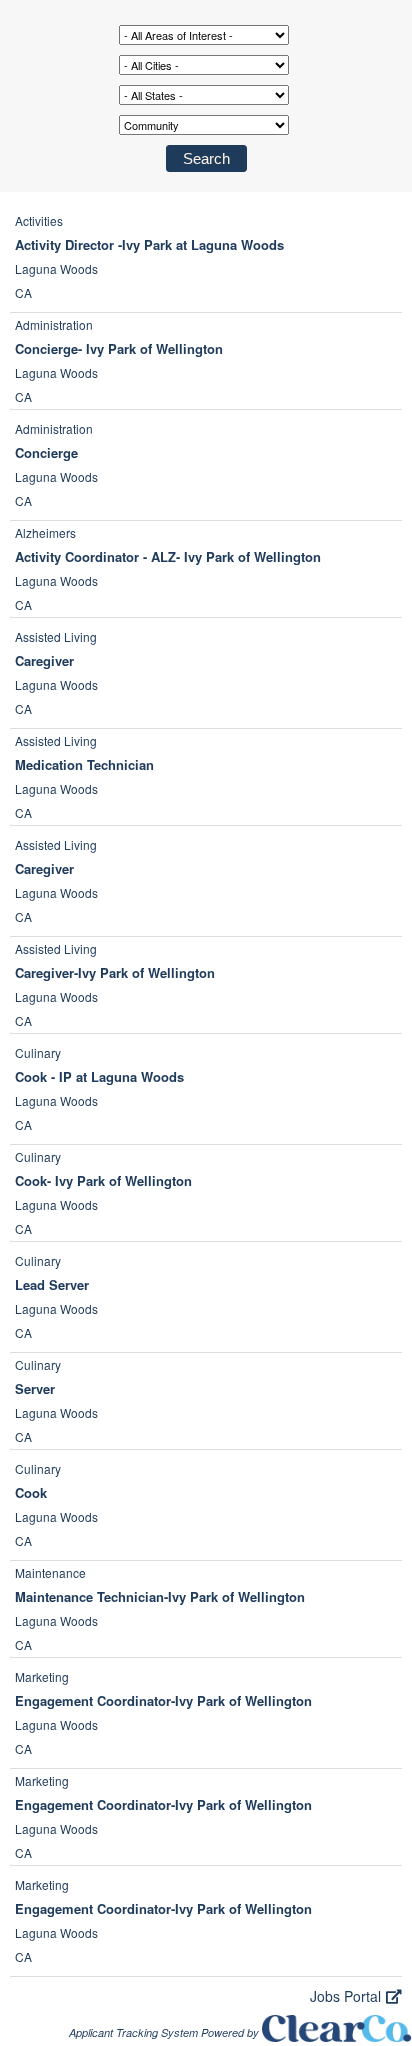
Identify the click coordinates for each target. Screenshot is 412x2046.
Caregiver (44, 660)
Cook (31, 1492)
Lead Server (52, 1284)
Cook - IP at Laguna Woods (99, 1076)
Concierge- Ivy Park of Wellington (119, 348)
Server (35, 1388)
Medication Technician (84, 764)
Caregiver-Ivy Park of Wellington (115, 972)
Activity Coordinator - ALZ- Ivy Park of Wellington (168, 556)
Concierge (46, 452)
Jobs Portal (345, 1996)
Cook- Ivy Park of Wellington (103, 1180)
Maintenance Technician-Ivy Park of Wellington (160, 1596)
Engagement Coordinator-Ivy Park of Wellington (163, 1700)
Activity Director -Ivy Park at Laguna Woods (149, 244)
